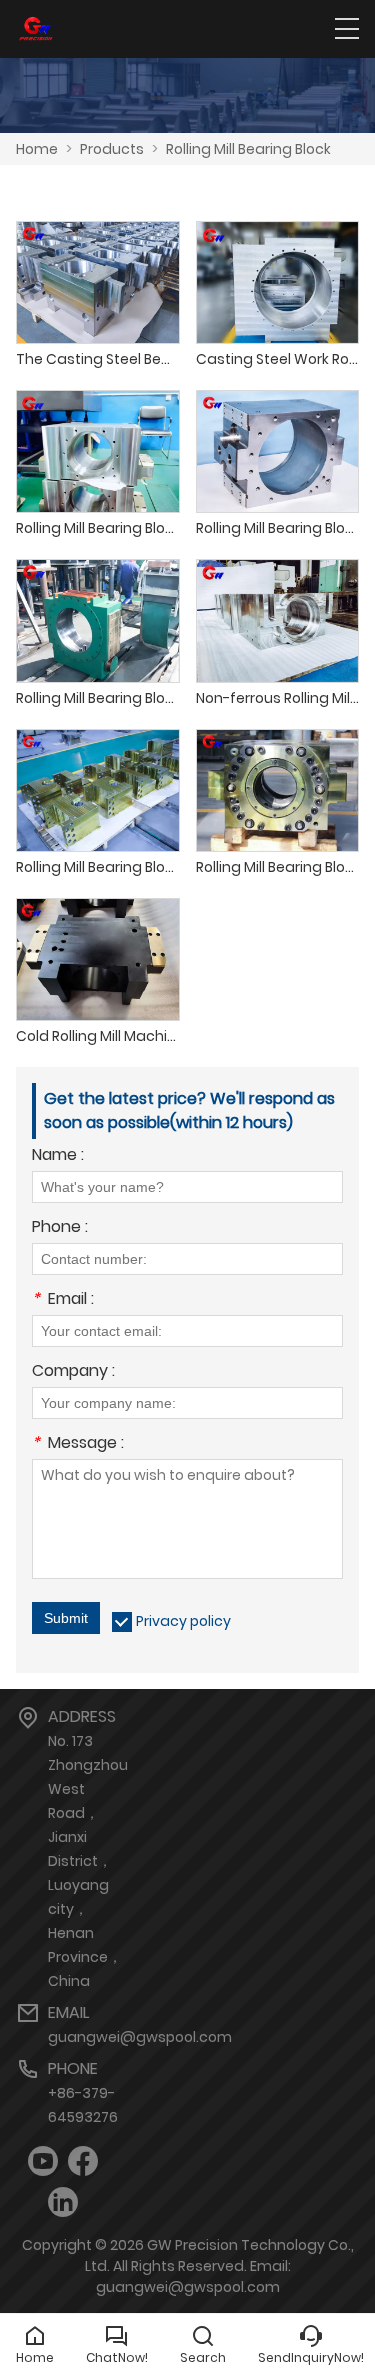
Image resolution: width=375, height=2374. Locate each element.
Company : (73, 1372)
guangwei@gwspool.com (140, 2037)
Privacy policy (183, 1621)
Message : (78, 1444)
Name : (58, 1156)
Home (37, 149)
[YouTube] (43, 2161)
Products (112, 149)
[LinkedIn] (63, 2202)
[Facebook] (83, 2161)
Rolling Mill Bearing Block (248, 149)
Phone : (60, 1228)
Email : (63, 1300)
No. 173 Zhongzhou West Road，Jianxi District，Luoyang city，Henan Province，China (88, 1861)
